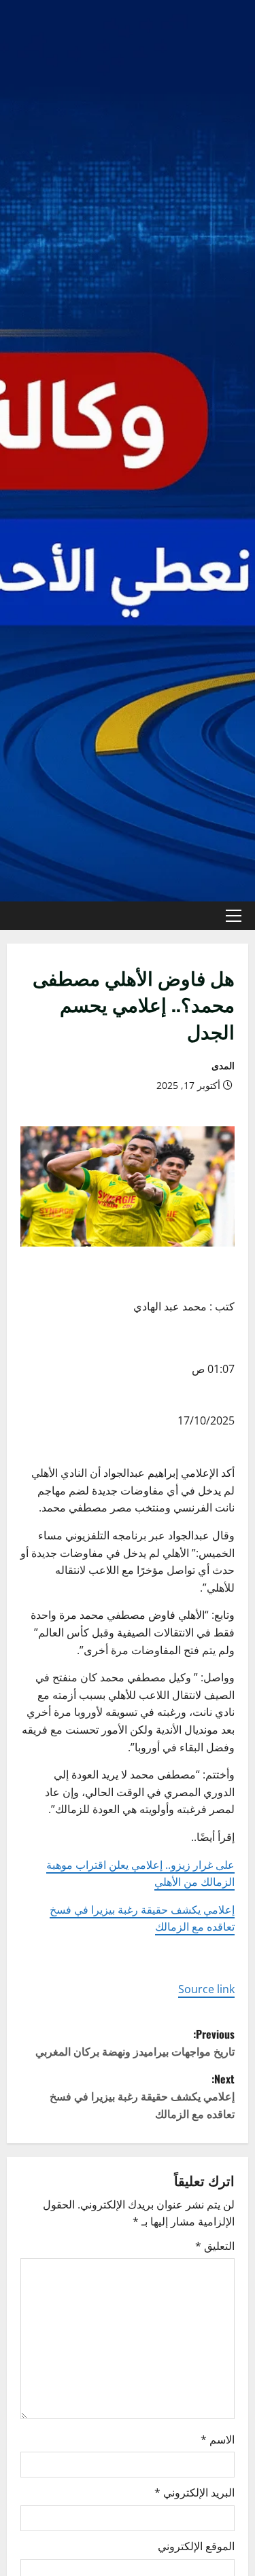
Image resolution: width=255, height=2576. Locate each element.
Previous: (135, 2043)
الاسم (218, 2439)
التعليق (215, 2246)
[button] (234, 916)
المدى (223, 1066)
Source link (206, 1989)
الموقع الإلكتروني (196, 2546)
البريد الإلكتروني (194, 2492)
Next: (142, 2096)
